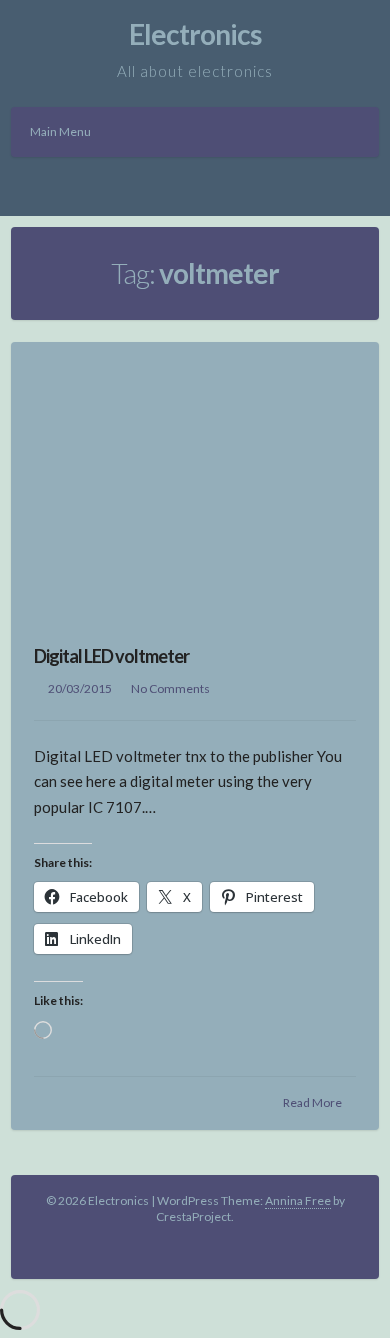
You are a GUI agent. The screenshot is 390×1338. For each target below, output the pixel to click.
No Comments (170, 688)
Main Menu (60, 131)
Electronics (195, 34)
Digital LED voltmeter (111, 656)
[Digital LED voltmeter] (195, 480)
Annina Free (298, 1200)
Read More (312, 1102)
